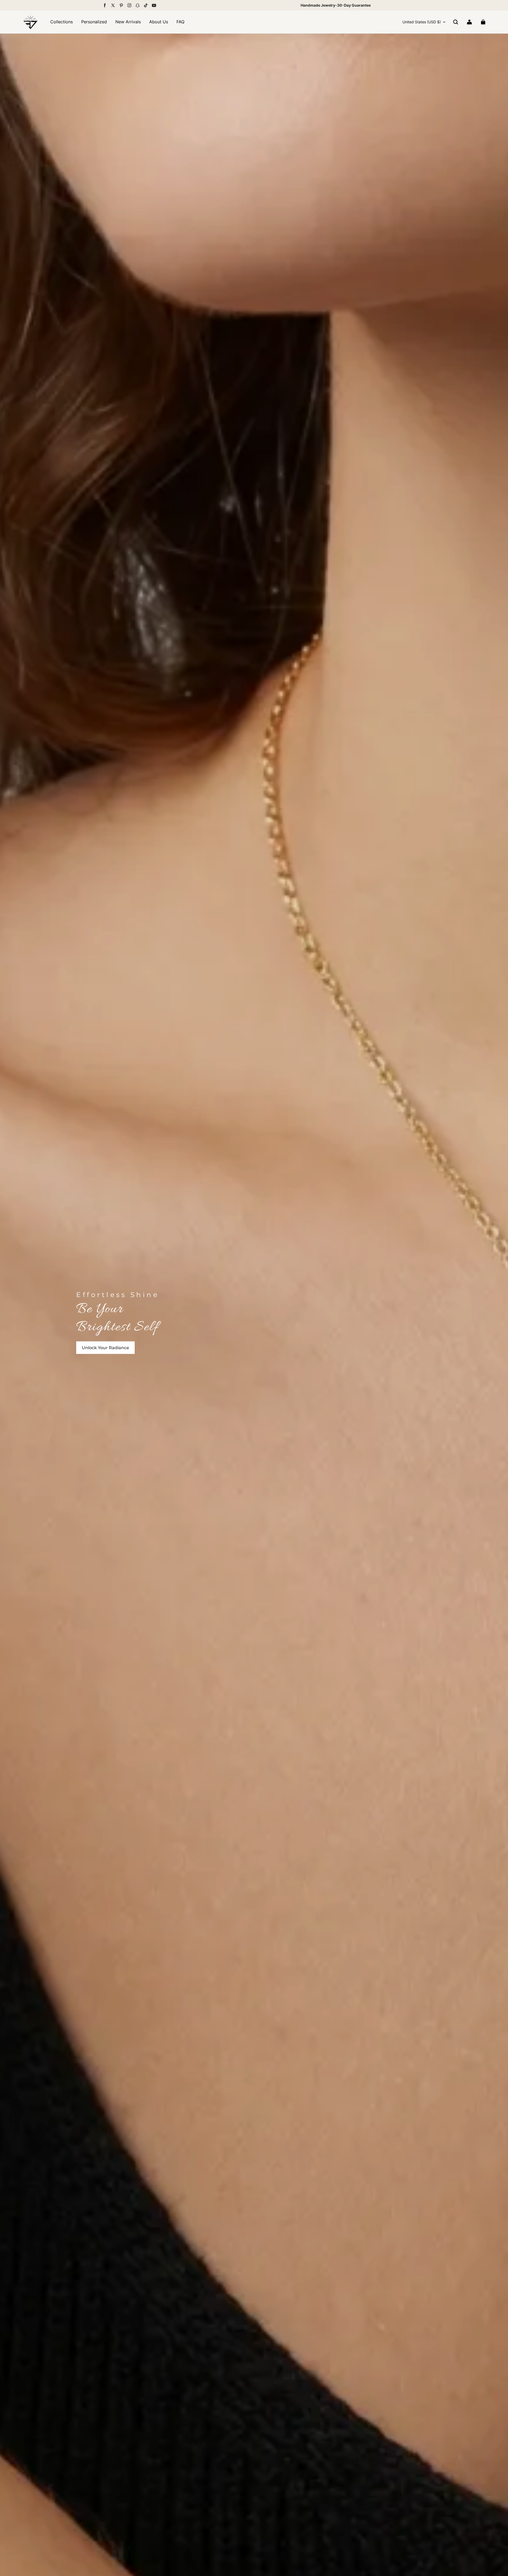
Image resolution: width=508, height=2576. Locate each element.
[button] (456, 22)
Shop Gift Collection (105, 1347)
